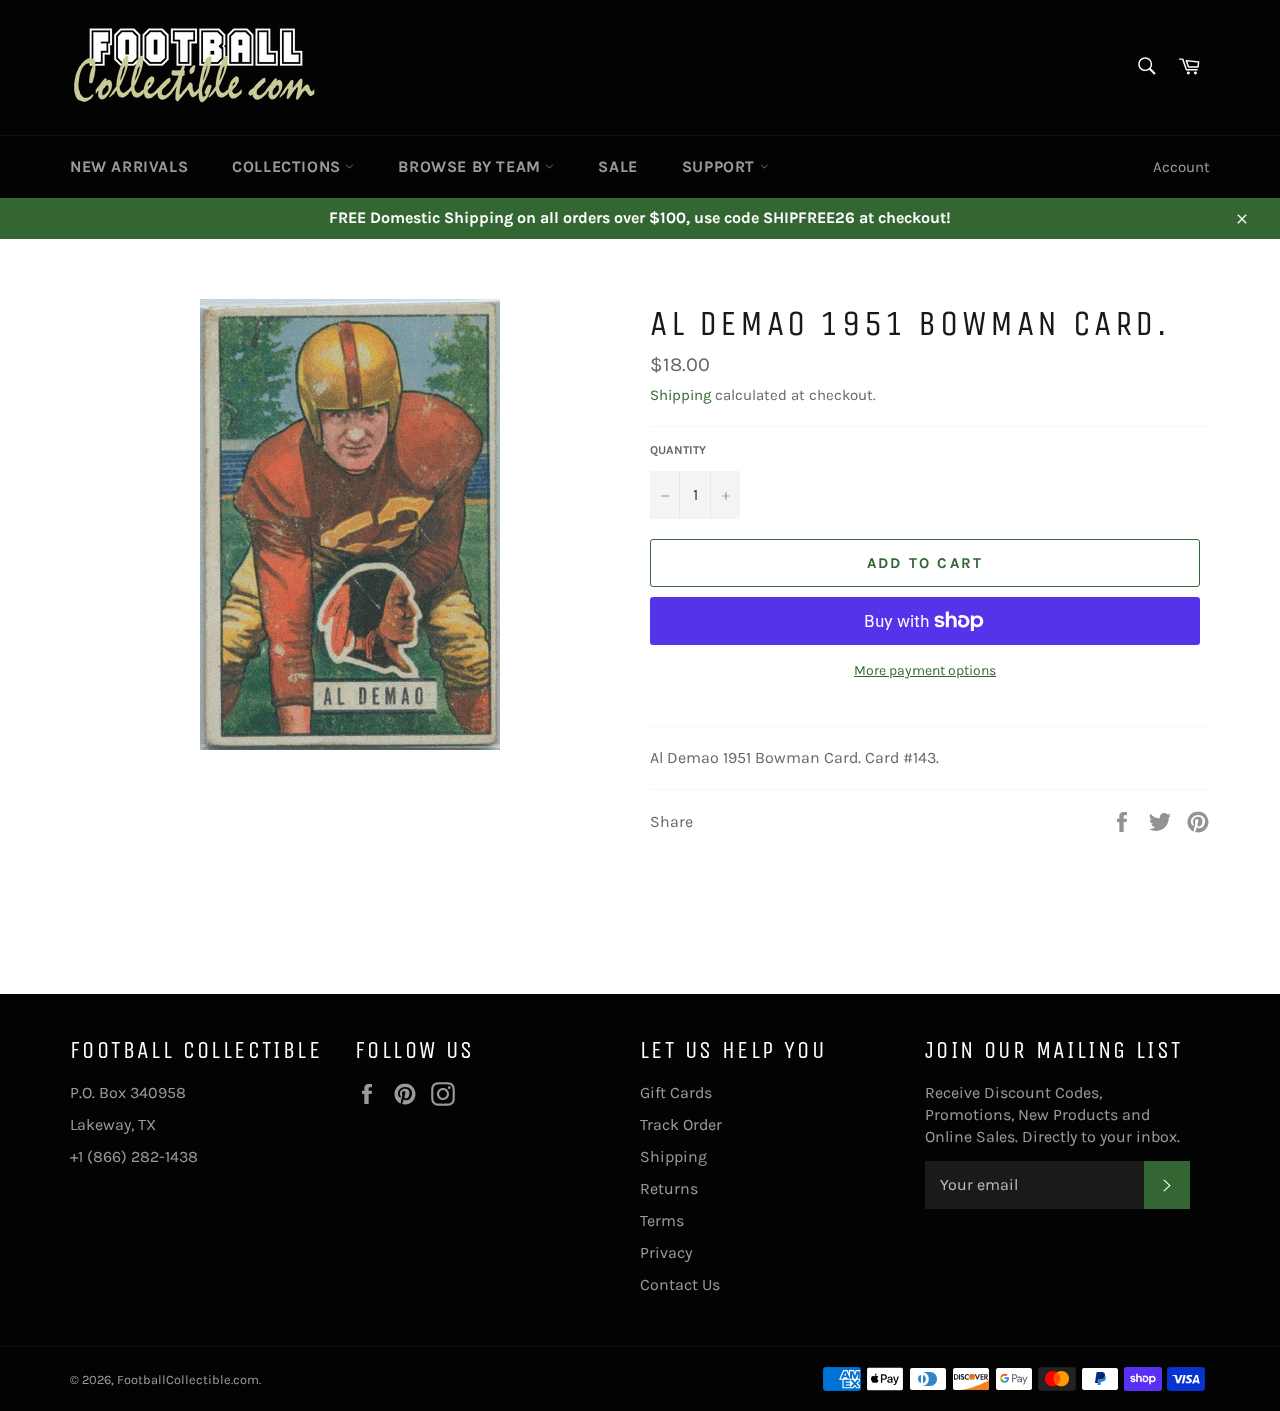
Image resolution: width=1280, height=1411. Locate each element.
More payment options (925, 670)
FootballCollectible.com (188, 1379)
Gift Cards (676, 1092)
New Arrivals (129, 166)
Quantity (678, 450)
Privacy (666, 1252)
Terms (662, 1220)
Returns (669, 1188)
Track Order (681, 1124)
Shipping (680, 395)
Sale (617, 166)
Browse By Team (471, 166)
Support (721, 166)
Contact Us (680, 1284)
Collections (288, 166)
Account (1181, 167)
